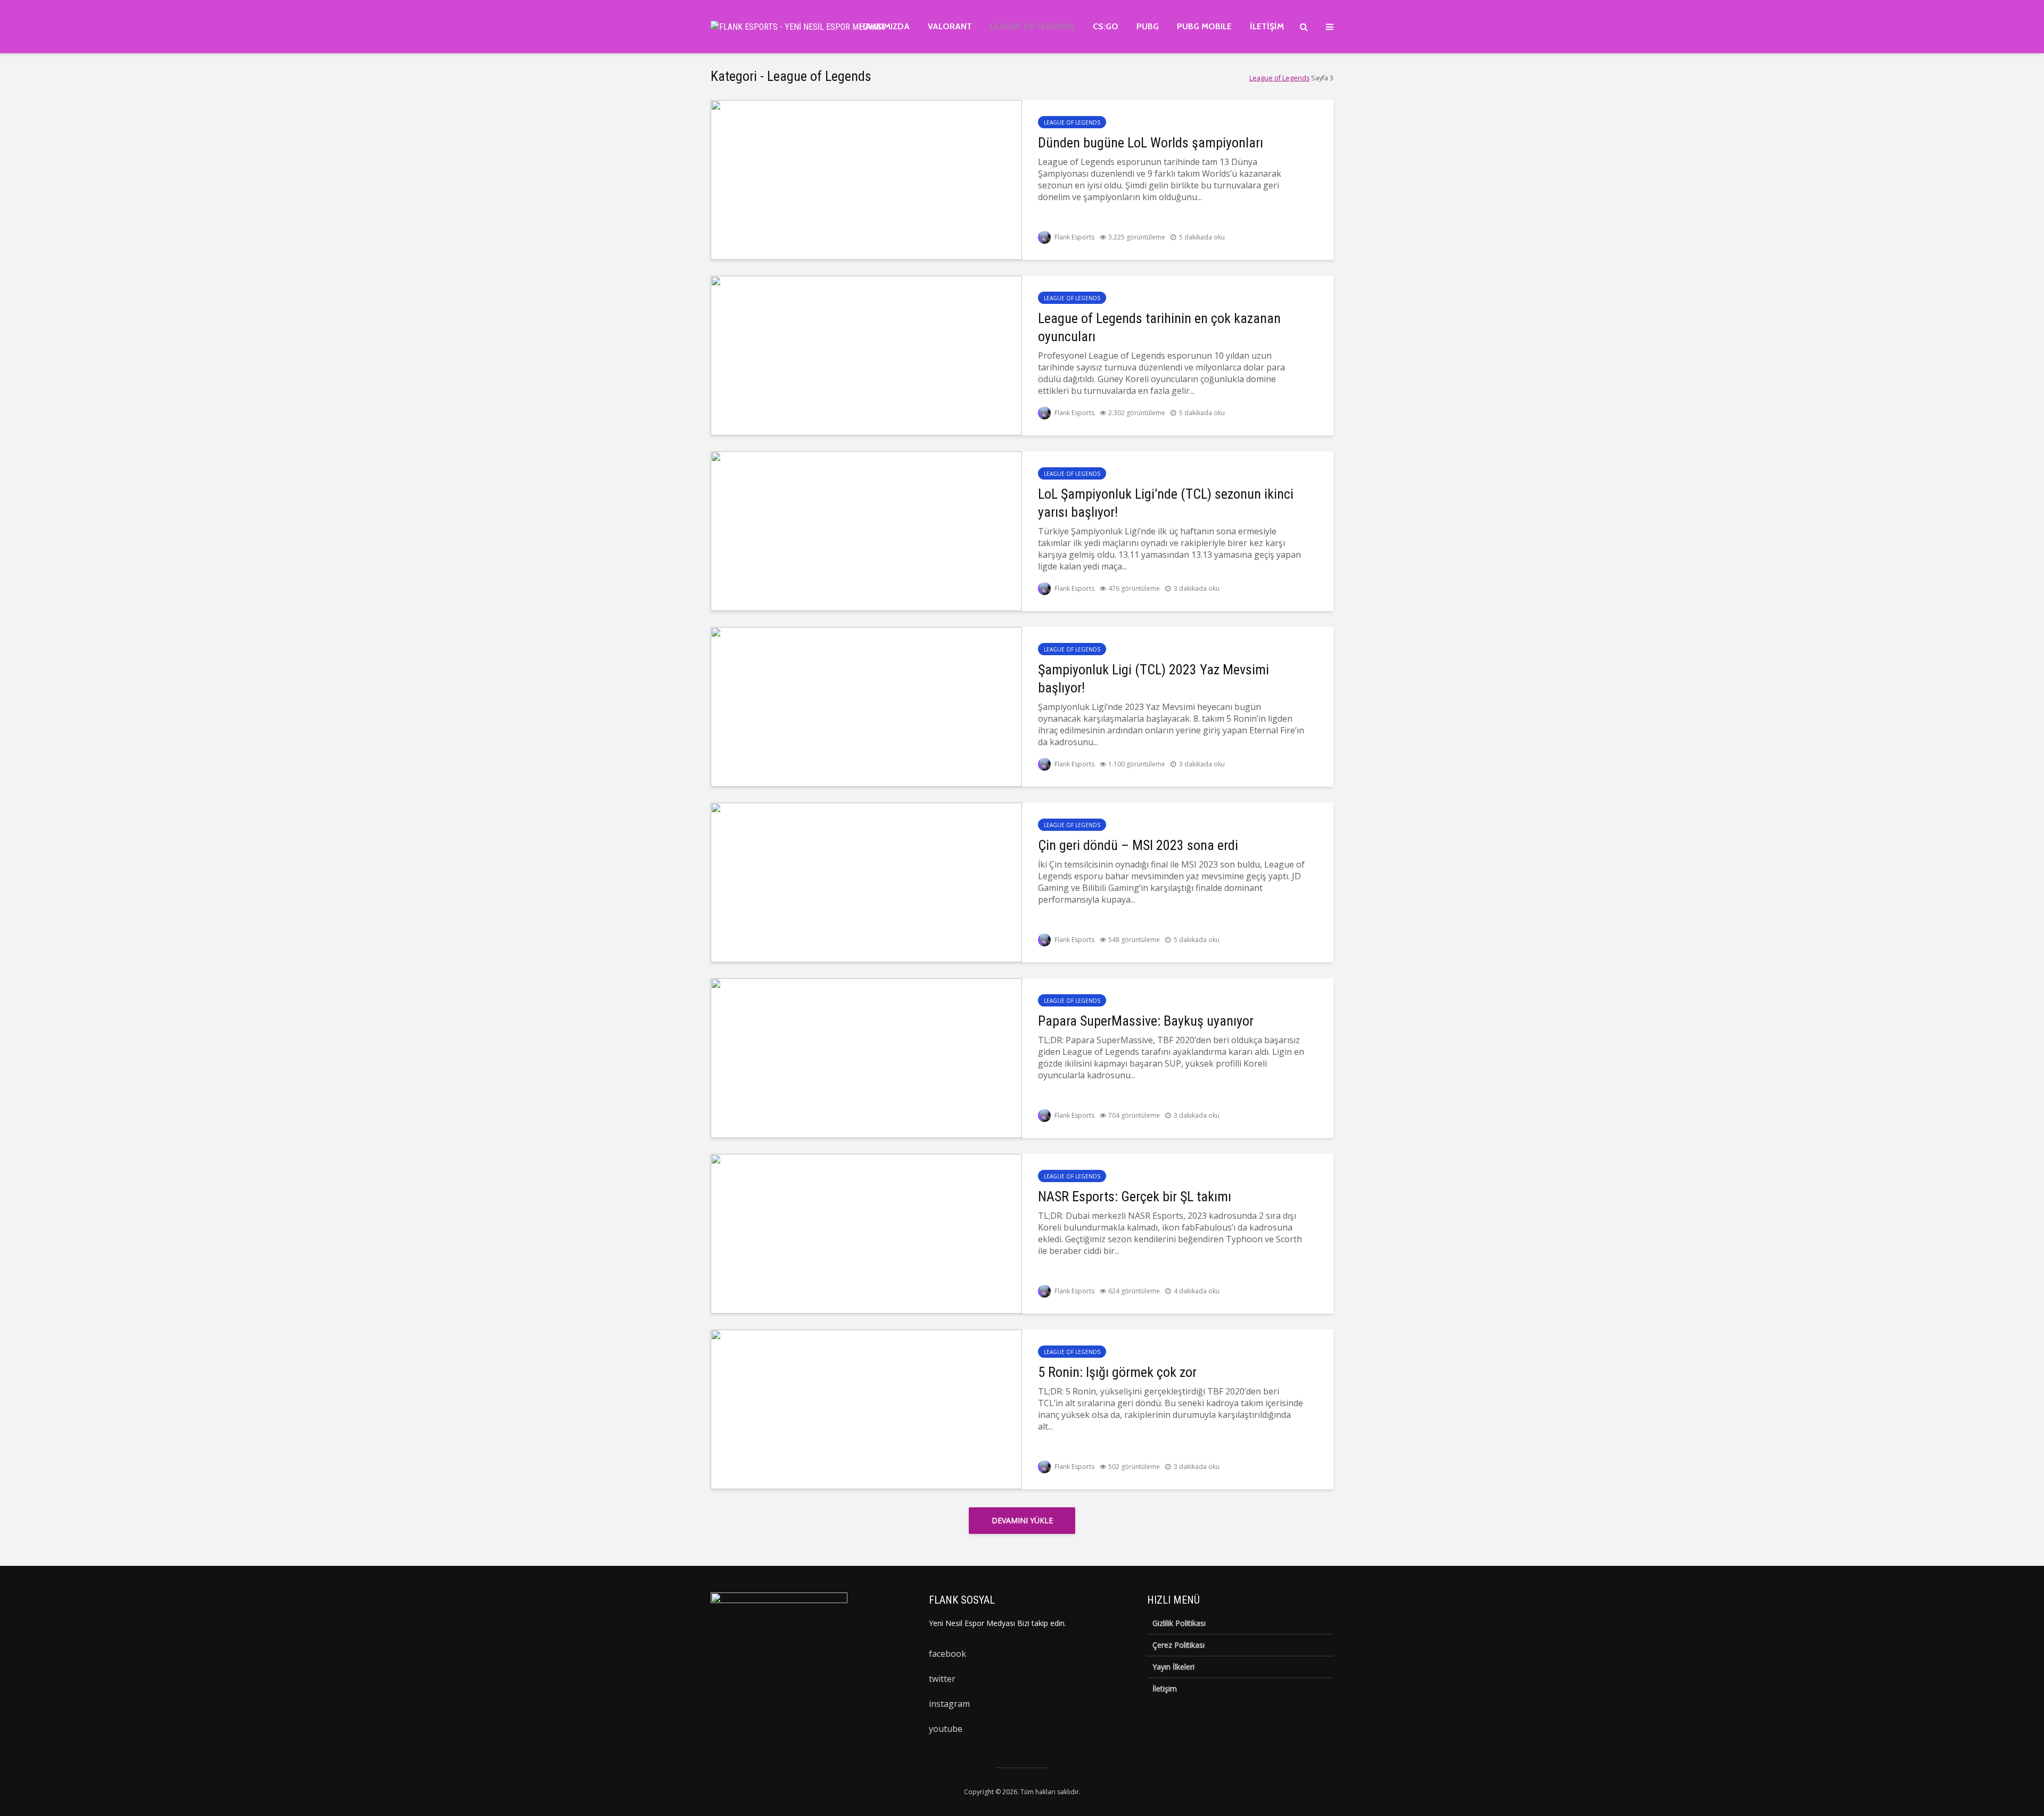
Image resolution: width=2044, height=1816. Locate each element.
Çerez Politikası (1178, 1645)
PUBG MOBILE (1204, 26)
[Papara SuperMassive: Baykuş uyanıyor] (866, 1057)
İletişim (1267, 26)
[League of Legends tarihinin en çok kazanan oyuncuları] (866, 354)
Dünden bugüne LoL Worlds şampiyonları (1151, 143)
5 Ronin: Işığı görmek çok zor (1117, 1372)
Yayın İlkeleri (1173, 1667)
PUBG (1148, 26)
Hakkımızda (884, 26)
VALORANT (950, 26)
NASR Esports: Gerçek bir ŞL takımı (1135, 1196)
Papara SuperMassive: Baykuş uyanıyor (1146, 1021)
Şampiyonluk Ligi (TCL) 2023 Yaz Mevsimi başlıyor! (1153, 679)
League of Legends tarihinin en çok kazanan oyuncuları (1159, 327)
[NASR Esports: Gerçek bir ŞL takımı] (866, 1233)
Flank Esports (1074, 237)
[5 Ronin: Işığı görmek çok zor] (866, 1408)
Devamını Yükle (1022, 1520)
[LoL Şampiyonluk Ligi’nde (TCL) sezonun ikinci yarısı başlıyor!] (866, 530)
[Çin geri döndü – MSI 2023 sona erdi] (866, 881)
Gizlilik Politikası (1179, 1623)
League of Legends (1032, 26)
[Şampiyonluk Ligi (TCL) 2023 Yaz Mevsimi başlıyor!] (866, 706)
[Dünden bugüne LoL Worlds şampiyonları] (866, 179)
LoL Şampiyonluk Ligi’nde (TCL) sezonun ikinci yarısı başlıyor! (1166, 503)
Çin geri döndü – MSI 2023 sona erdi (1138, 845)
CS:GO (1106, 26)
